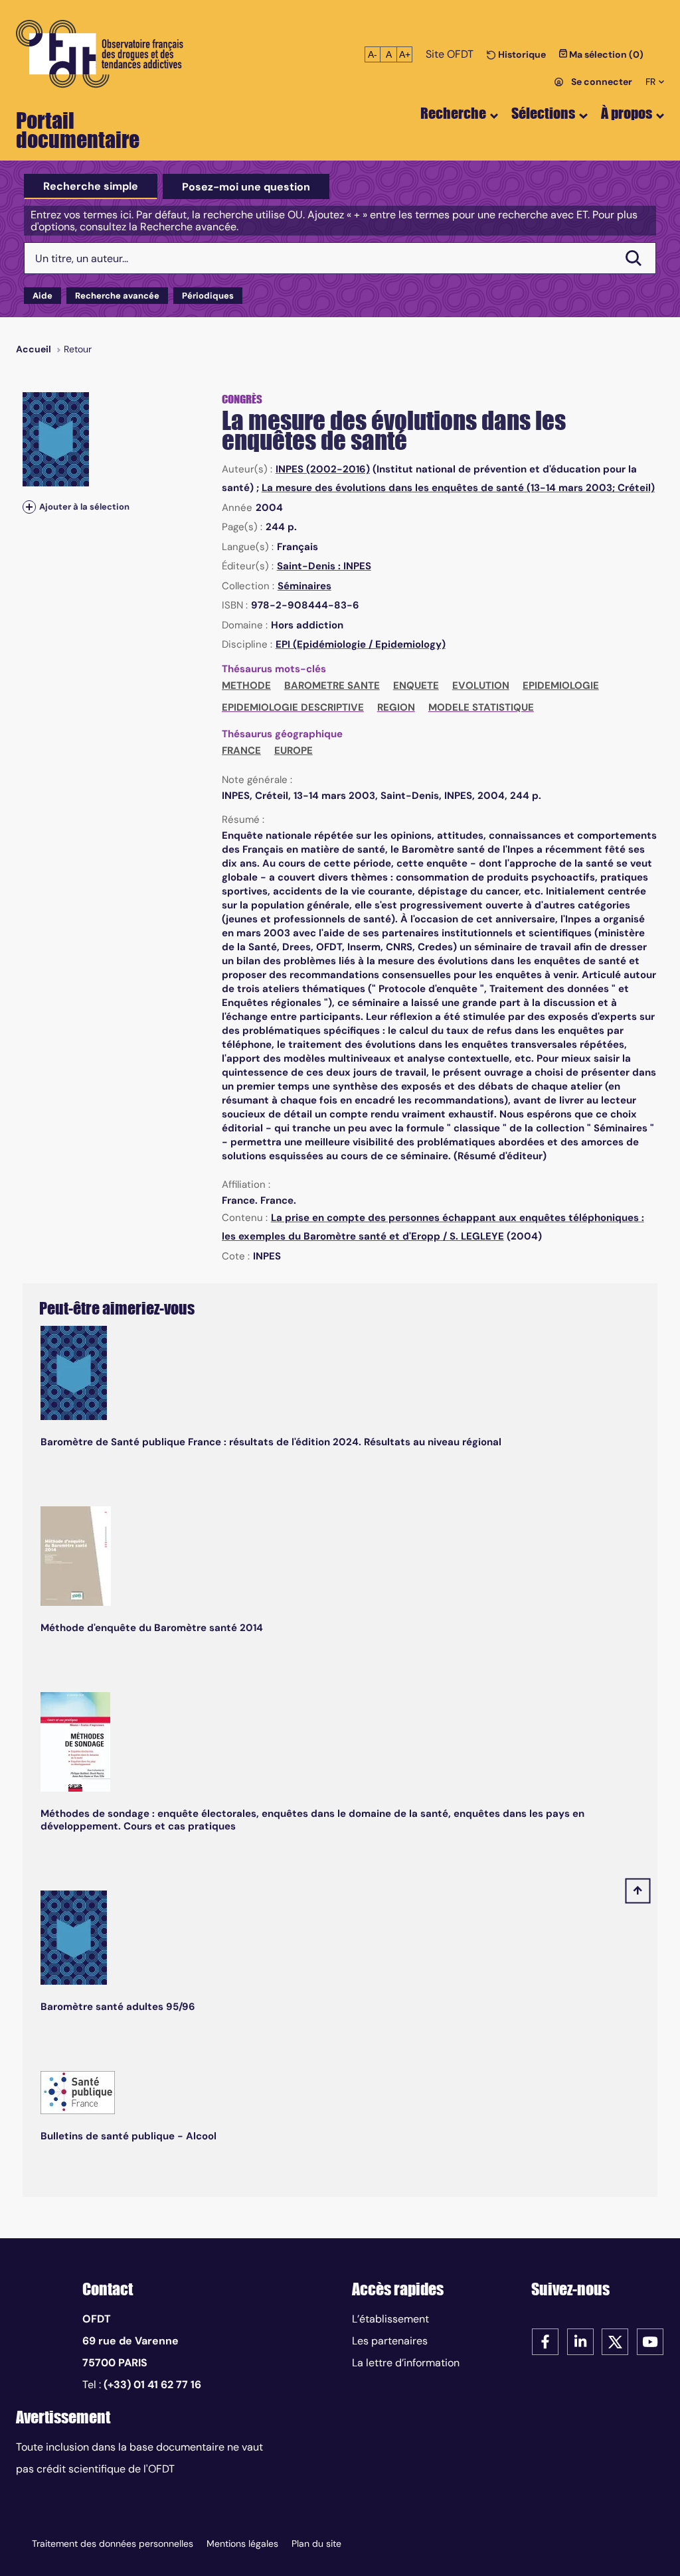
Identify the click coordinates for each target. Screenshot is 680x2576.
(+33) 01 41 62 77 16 (152, 2385)
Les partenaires (390, 2341)
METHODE (246, 685)
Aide (42, 296)
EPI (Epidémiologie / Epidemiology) (361, 644)
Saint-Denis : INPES (324, 566)
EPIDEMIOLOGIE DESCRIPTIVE (293, 707)
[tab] (91, 186)
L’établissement (390, 2319)
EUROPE (294, 751)
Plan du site (316, 2543)
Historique (521, 54)
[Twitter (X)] (615, 2341)
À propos (627, 113)
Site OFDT (450, 54)
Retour (78, 349)
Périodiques (208, 296)
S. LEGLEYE (477, 1236)
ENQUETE (416, 685)
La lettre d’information (406, 2363)
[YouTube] (650, 2341)
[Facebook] (545, 2341)
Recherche (453, 113)
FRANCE (241, 751)
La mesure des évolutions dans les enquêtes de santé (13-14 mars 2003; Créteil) (458, 488)
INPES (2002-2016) (323, 469)
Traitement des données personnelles (113, 2543)
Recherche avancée (117, 296)
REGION (396, 707)
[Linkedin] (580, 2341)
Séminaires (304, 586)
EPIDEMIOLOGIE (561, 685)
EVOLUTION (481, 685)
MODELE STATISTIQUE (481, 707)
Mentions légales (242, 2543)
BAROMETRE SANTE (332, 685)
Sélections (543, 113)
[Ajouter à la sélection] (29, 507)
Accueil (34, 349)
